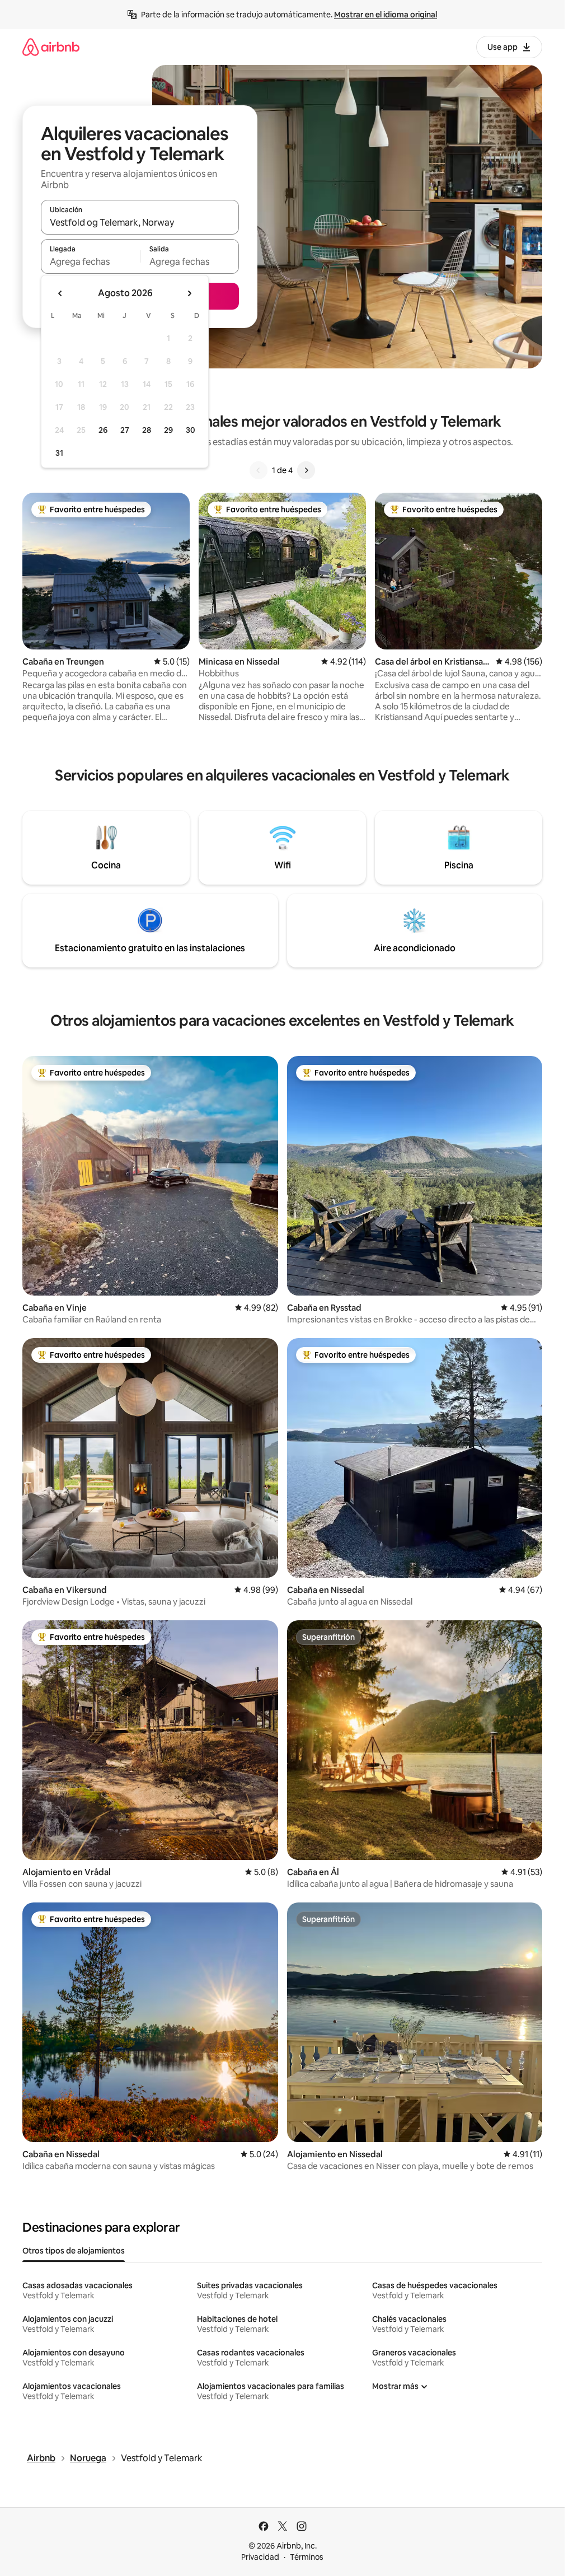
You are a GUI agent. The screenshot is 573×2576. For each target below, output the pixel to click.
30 (191, 430)
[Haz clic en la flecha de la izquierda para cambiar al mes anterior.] (60, 293)
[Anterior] (259, 470)
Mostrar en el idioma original (386, 15)
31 (59, 453)
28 (147, 430)
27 (125, 430)
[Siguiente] (306, 470)
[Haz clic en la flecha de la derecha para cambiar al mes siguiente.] (189, 293)
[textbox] (90, 261)
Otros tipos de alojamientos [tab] (74, 2251)
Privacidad (260, 2557)
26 (103, 430)
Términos (307, 2557)
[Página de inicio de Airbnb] (51, 47)
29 (168, 430)
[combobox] (140, 222)
